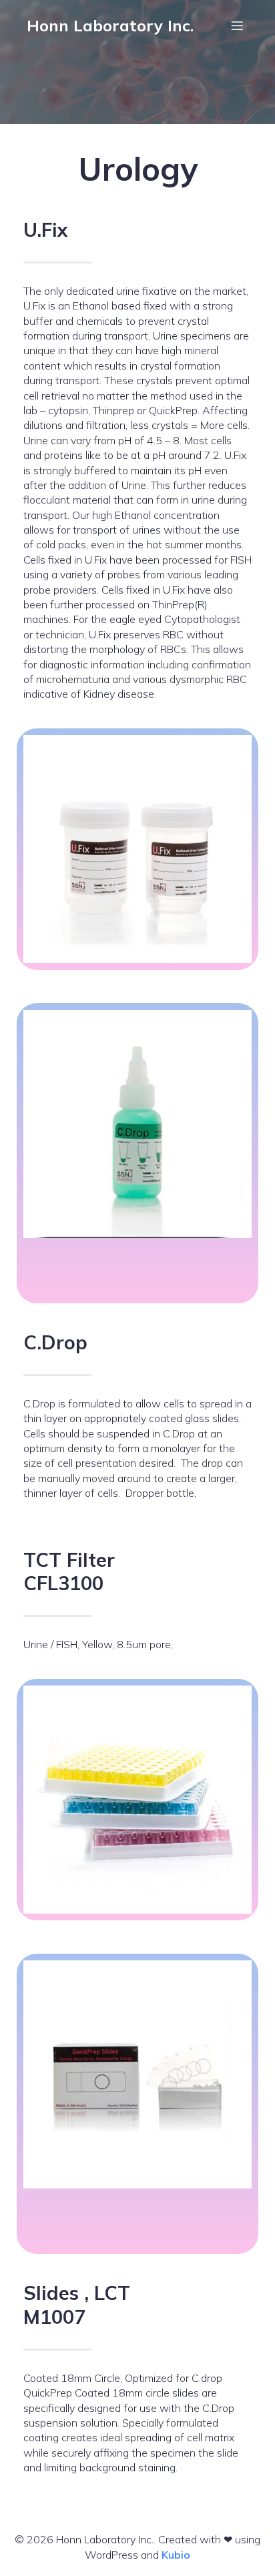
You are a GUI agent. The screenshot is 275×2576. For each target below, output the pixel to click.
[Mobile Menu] (237, 25)
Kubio (176, 2555)
